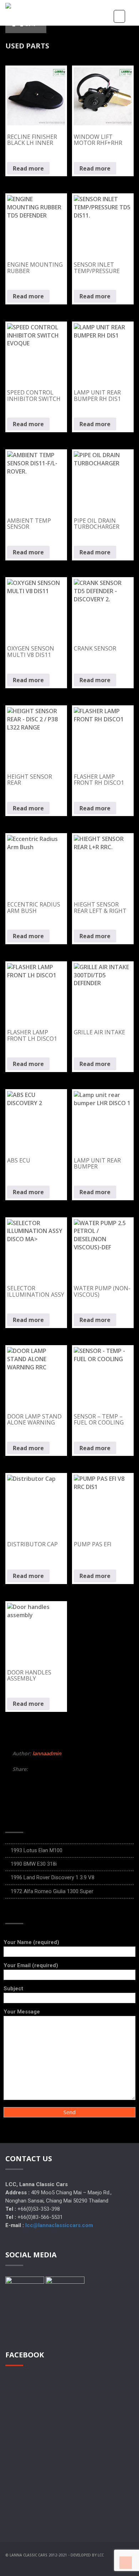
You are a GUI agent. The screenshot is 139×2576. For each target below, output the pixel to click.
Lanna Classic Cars (29, 2555)
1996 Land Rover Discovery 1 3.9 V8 (53, 1877)
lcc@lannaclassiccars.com (59, 2225)
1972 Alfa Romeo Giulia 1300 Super (52, 1891)
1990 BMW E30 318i (34, 1864)
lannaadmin (47, 1753)
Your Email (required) (31, 1965)
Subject (13, 1989)
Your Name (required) (31, 1942)
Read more (28, 168)
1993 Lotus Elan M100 (37, 1850)
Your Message (22, 2012)
